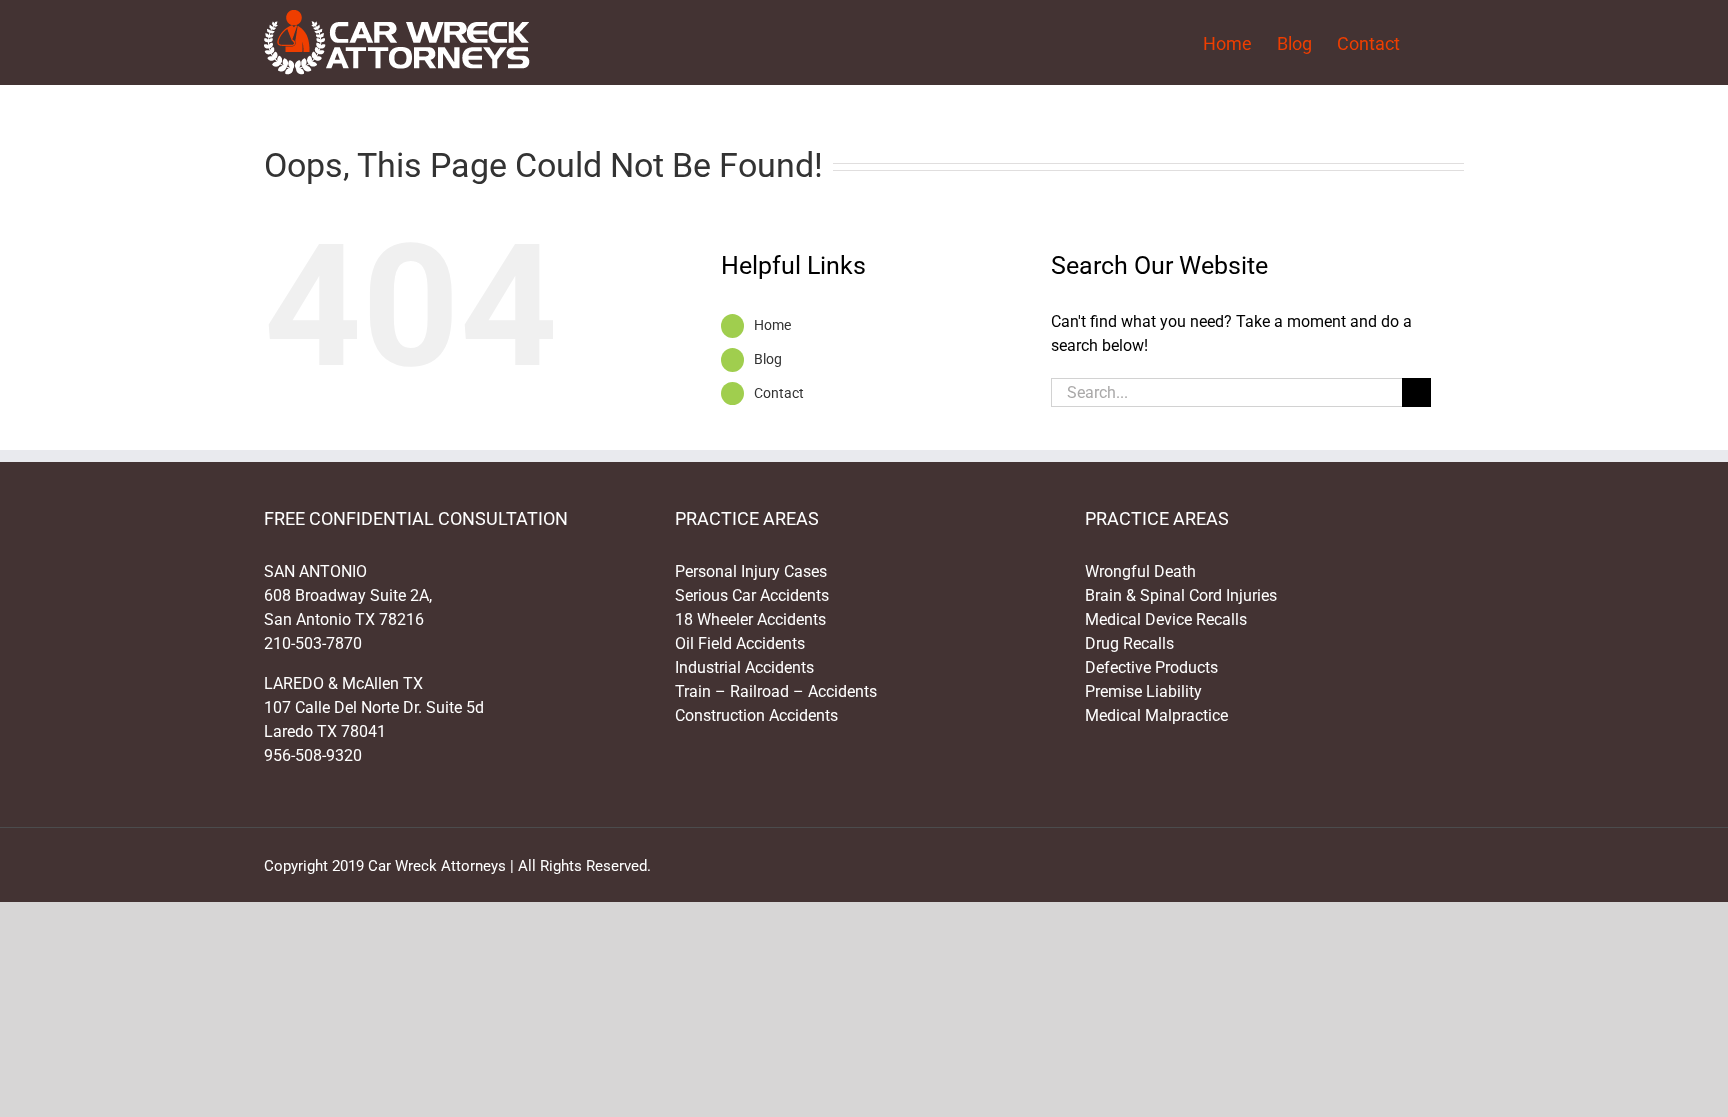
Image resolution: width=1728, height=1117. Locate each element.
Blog (768, 359)
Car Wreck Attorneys (437, 866)
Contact (779, 393)
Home (772, 325)
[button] (1432, 42)
